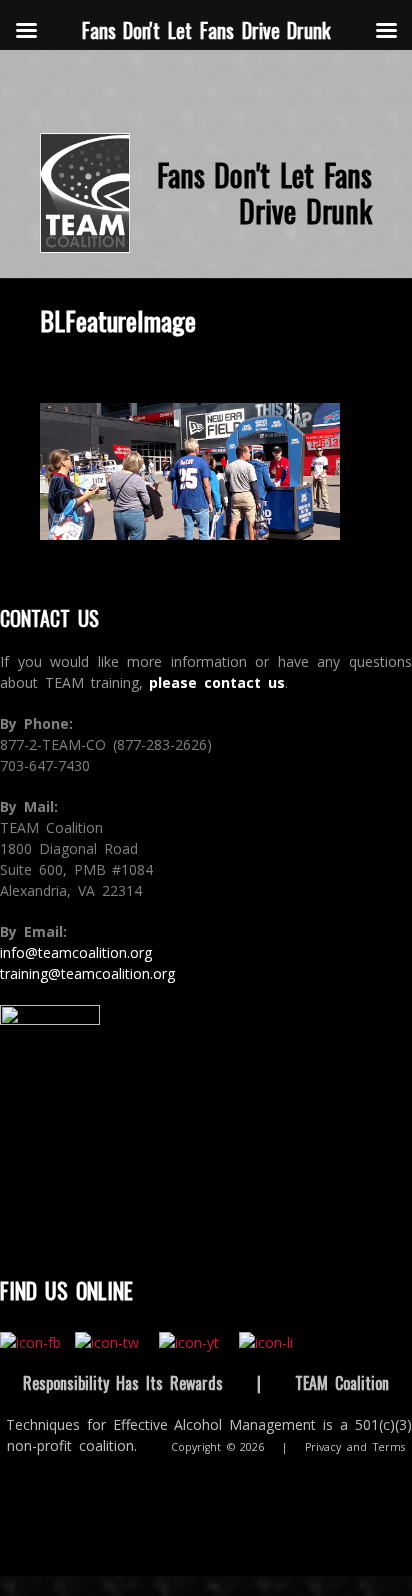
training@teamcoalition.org (87, 973)
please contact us (217, 682)
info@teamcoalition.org (76, 952)
